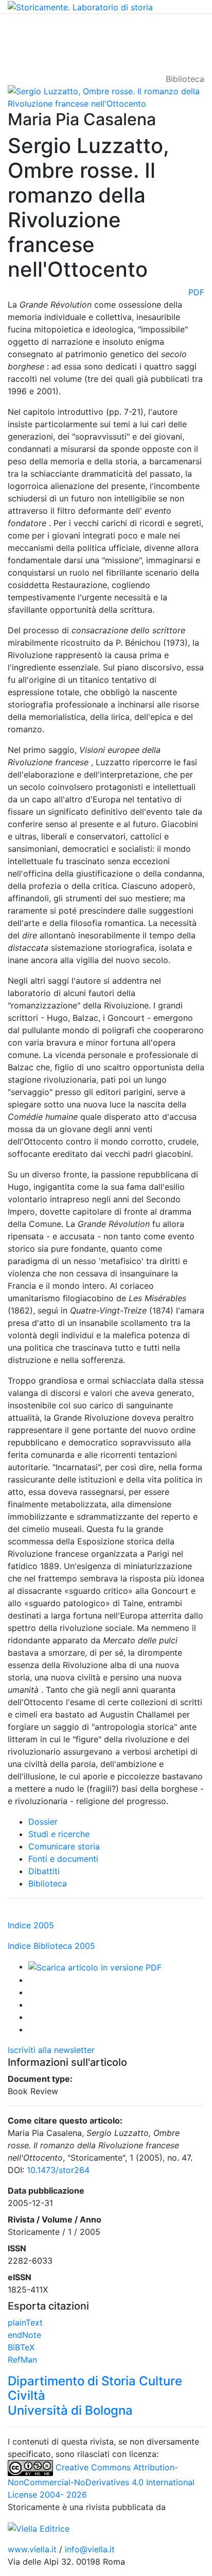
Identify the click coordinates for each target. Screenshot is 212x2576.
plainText (25, 2322)
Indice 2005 (31, 1925)
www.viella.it (33, 2549)
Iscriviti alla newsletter (51, 2050)
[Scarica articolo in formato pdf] (95, 1966)
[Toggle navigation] (23, 28)
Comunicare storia (64, 1846)
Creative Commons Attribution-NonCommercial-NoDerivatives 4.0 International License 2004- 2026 (101, 2481)
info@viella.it (90, 2549)
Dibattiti (44, 1871)
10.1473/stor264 (58, 2170)
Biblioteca (48, 1883)
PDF (196, 292)
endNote (24, 2335)
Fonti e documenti (63, 1859)
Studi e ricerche (59, 1834)
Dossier (43, 1822)
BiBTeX (21, 2347)
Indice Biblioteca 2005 (51, 1946)
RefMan (22, 2360)
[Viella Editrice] (39, 2528)
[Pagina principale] (80, 6)
